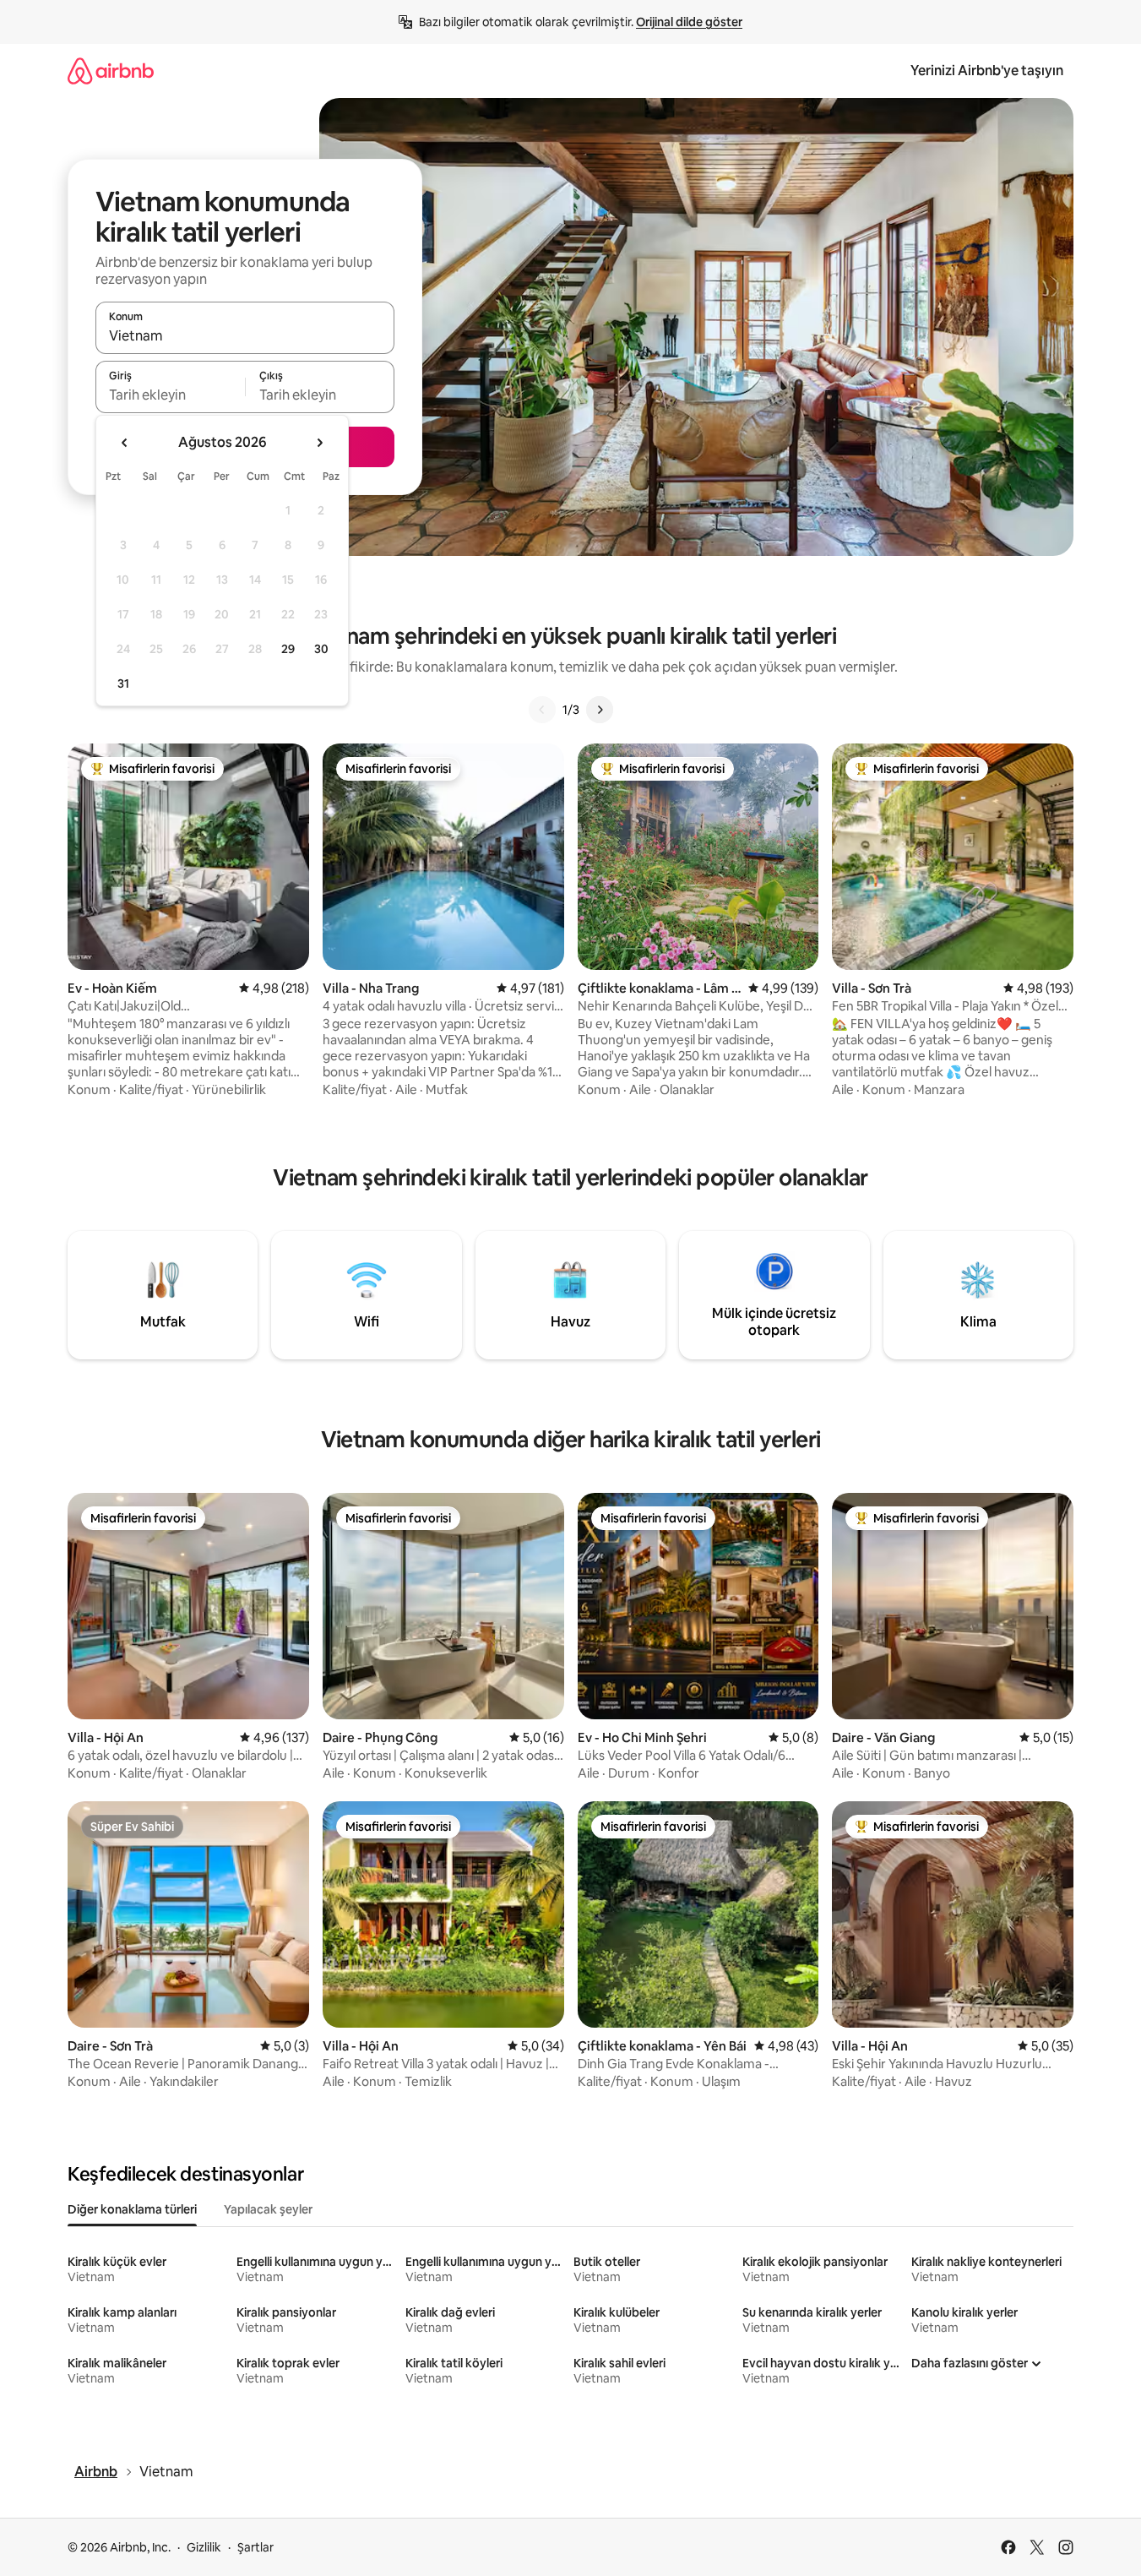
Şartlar (255, 2547)
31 (123, 683)
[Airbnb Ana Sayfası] (111, 71)
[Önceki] (542, 710)
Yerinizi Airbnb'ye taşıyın (987, 71)
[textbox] (170, 395)
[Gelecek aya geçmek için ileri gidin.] (319, 443)
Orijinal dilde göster (689, 22)
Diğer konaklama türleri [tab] (132, 2209)
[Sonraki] (600, 710)
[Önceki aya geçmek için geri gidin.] (125, 443)
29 (288, 649)
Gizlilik (204, 2547)
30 (321, 649)
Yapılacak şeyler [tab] (268, 2209)
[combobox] (245, 335)
